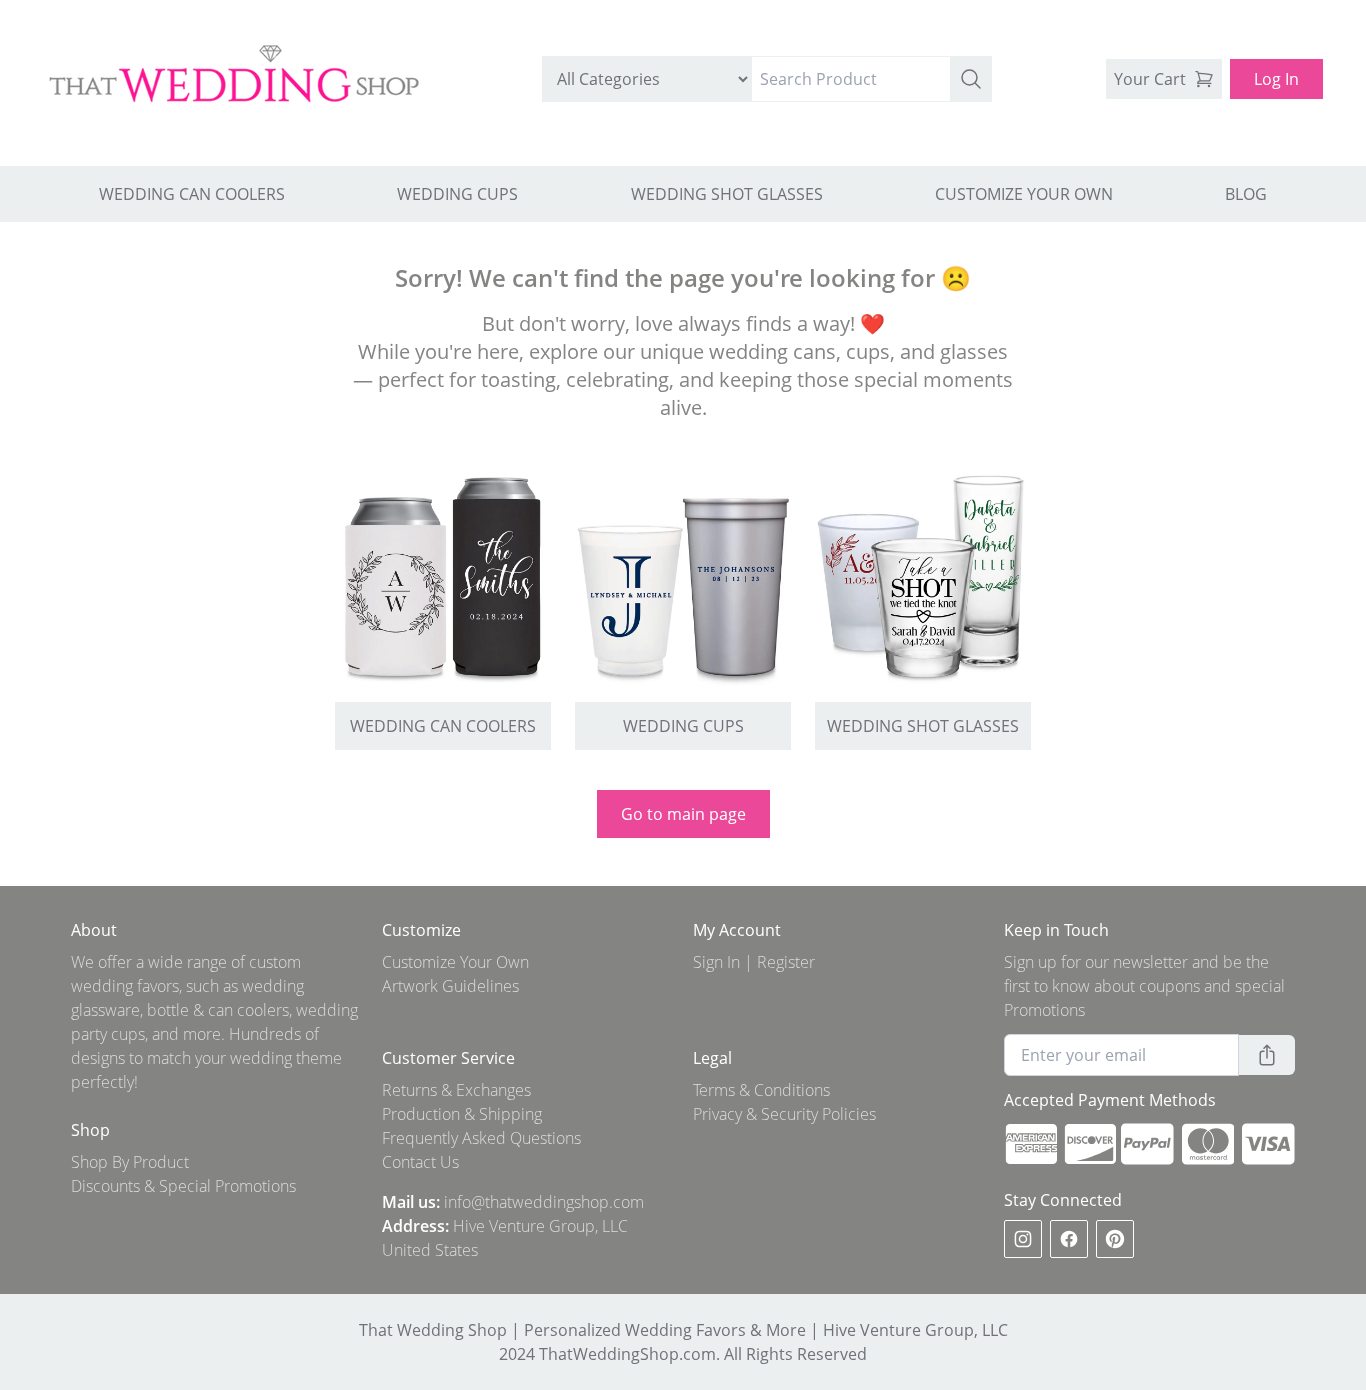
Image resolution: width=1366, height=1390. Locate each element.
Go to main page (683, 814)
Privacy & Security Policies (784, 1114)
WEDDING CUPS (457, 194)
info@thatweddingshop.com (544, 1202)
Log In (1276, 79)
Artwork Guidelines (450, 986)
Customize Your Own (455, 962)
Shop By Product (130, 1162)
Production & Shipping (462, 1114)
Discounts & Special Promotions (183, 1186)
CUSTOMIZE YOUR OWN (1024, 194)
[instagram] (1023, 1239)
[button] (971, 79)
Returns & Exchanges (456, 1090)
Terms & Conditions (761, 1090)
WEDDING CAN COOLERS (192, 194)
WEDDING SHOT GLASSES (727, 194)
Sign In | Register (754, 962)
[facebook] (1069, 1239)
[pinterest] (1115, 1239)
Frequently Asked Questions (481, 1138)
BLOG (1246, 194)
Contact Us (420, 1162)
